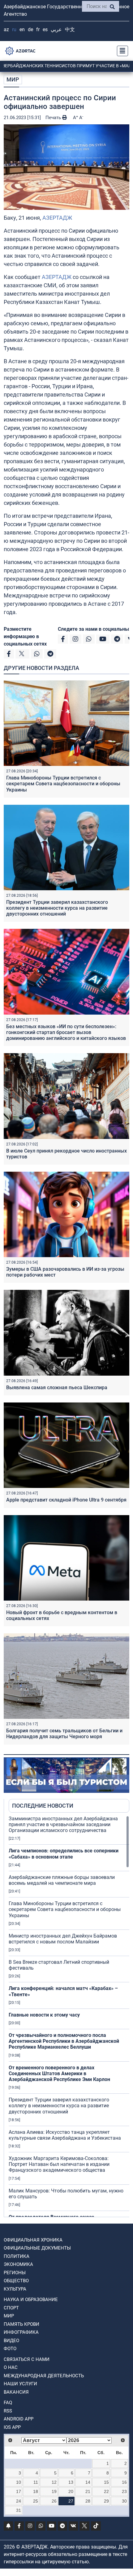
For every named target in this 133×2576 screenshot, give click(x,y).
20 (71, 2491)
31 (19, 2510)
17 (19, 2491)
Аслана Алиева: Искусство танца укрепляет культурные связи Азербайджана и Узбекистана (65, 2135)
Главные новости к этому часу (44, 2015)
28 (88, 2501)
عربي (56, 29)
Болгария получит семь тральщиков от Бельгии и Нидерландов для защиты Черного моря (64, 1734)
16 (124, 2482)
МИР (13, 79)
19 (54, 2491)
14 (88, 2482)
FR (38, 29)
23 (124, 2491)
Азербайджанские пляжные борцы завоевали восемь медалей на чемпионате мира (62, 1880)
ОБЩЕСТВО (16, 2281)
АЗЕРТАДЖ (57, 218)
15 (106, 2482)
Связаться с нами (27, 2359)
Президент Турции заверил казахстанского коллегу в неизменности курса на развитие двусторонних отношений (57, 908)
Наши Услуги (20, 2384)
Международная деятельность (44, 2376)
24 (19, 2501)
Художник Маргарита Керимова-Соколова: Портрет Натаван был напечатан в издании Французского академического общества (59, 2164)
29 (106, 2501)
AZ (6, 29)
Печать (54, 118)
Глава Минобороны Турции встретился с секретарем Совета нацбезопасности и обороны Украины (63, 784)
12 (54, 2482)
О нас (11, 2367)
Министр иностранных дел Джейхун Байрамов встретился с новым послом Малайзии (63, 1939)
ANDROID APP (19, 2419)
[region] (69, 2016)
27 (71, 2501)
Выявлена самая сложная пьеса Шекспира (57, 1388)
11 (36, 2482)
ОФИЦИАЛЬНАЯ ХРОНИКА (33, 2240)
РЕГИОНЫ (15, 2273)
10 (19, 2482)
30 (124, 2501)
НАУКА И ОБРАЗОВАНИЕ (31, 2300)
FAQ (8, 2403)
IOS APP (12, 2427)
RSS (8, 2411)
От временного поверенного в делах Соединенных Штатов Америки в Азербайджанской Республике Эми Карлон (59, 2073)
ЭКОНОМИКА (18, 2264)
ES (45, 29)
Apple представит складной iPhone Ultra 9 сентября (66, 1500)
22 (106, 2491)
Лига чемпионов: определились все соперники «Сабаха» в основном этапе (64, 1854)
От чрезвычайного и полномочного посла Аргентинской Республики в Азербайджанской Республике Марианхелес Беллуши (64, 2041)
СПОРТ (11, 2308)
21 (88, 2491)
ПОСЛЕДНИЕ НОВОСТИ (43, 1806)
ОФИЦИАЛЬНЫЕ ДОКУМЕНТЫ (37, 2248)
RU (14, 29)
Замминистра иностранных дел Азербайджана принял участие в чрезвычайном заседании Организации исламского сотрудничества (63, 1824)
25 (36, 2501)
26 (54, 2501)
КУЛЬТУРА (15, 2289)
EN (22, 29)
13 (71, 2482)
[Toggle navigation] (121, 51)
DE (30, 29)
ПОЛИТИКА (17, 2256)
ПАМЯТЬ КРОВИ (21, 2324)
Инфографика (21, 2332)
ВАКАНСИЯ (16, 2392)
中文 (70, 29)
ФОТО (10, 2349)
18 (36, 2491)
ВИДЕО (11, 2341)
